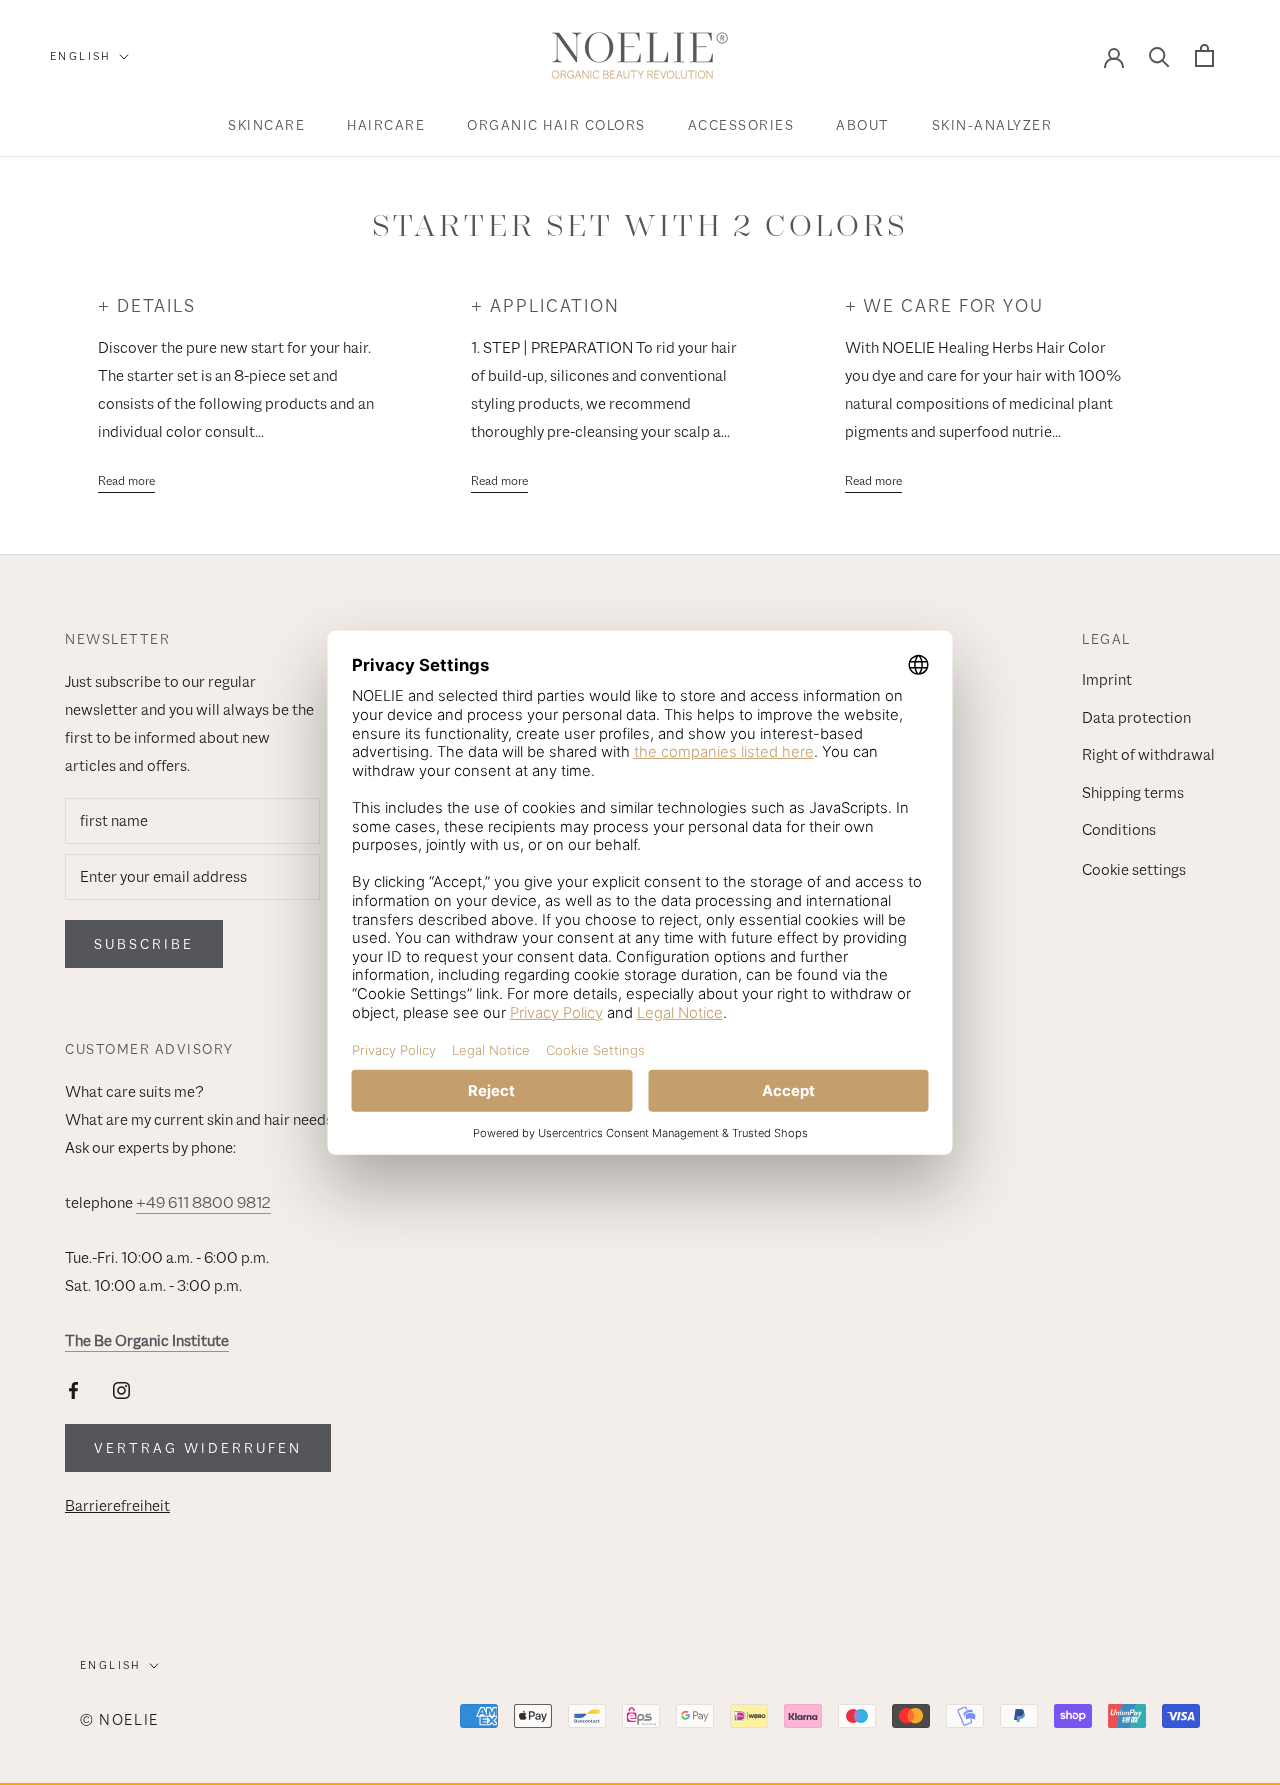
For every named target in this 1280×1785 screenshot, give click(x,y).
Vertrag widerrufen (198, 1448)
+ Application (545, 306)
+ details (147, 306)
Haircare (386, 125)
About (863, 125)
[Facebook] (73, 1390)
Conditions (1119, 830)
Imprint (1107, 680)
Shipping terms (1133, 793)
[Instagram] (121, 1390)
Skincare (266, 125)
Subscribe (144, 944)
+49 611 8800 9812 (203, 1203)
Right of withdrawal (1148, 755)
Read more (126, 481)
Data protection (1136, 718)
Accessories (741, 125)
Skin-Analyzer (992, 125)
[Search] (1159, 55)
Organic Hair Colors (556, 125)
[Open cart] (1204, 55)
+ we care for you (944, 306)
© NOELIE (119, 1719)
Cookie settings (1134, 870)
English (81, 56)
